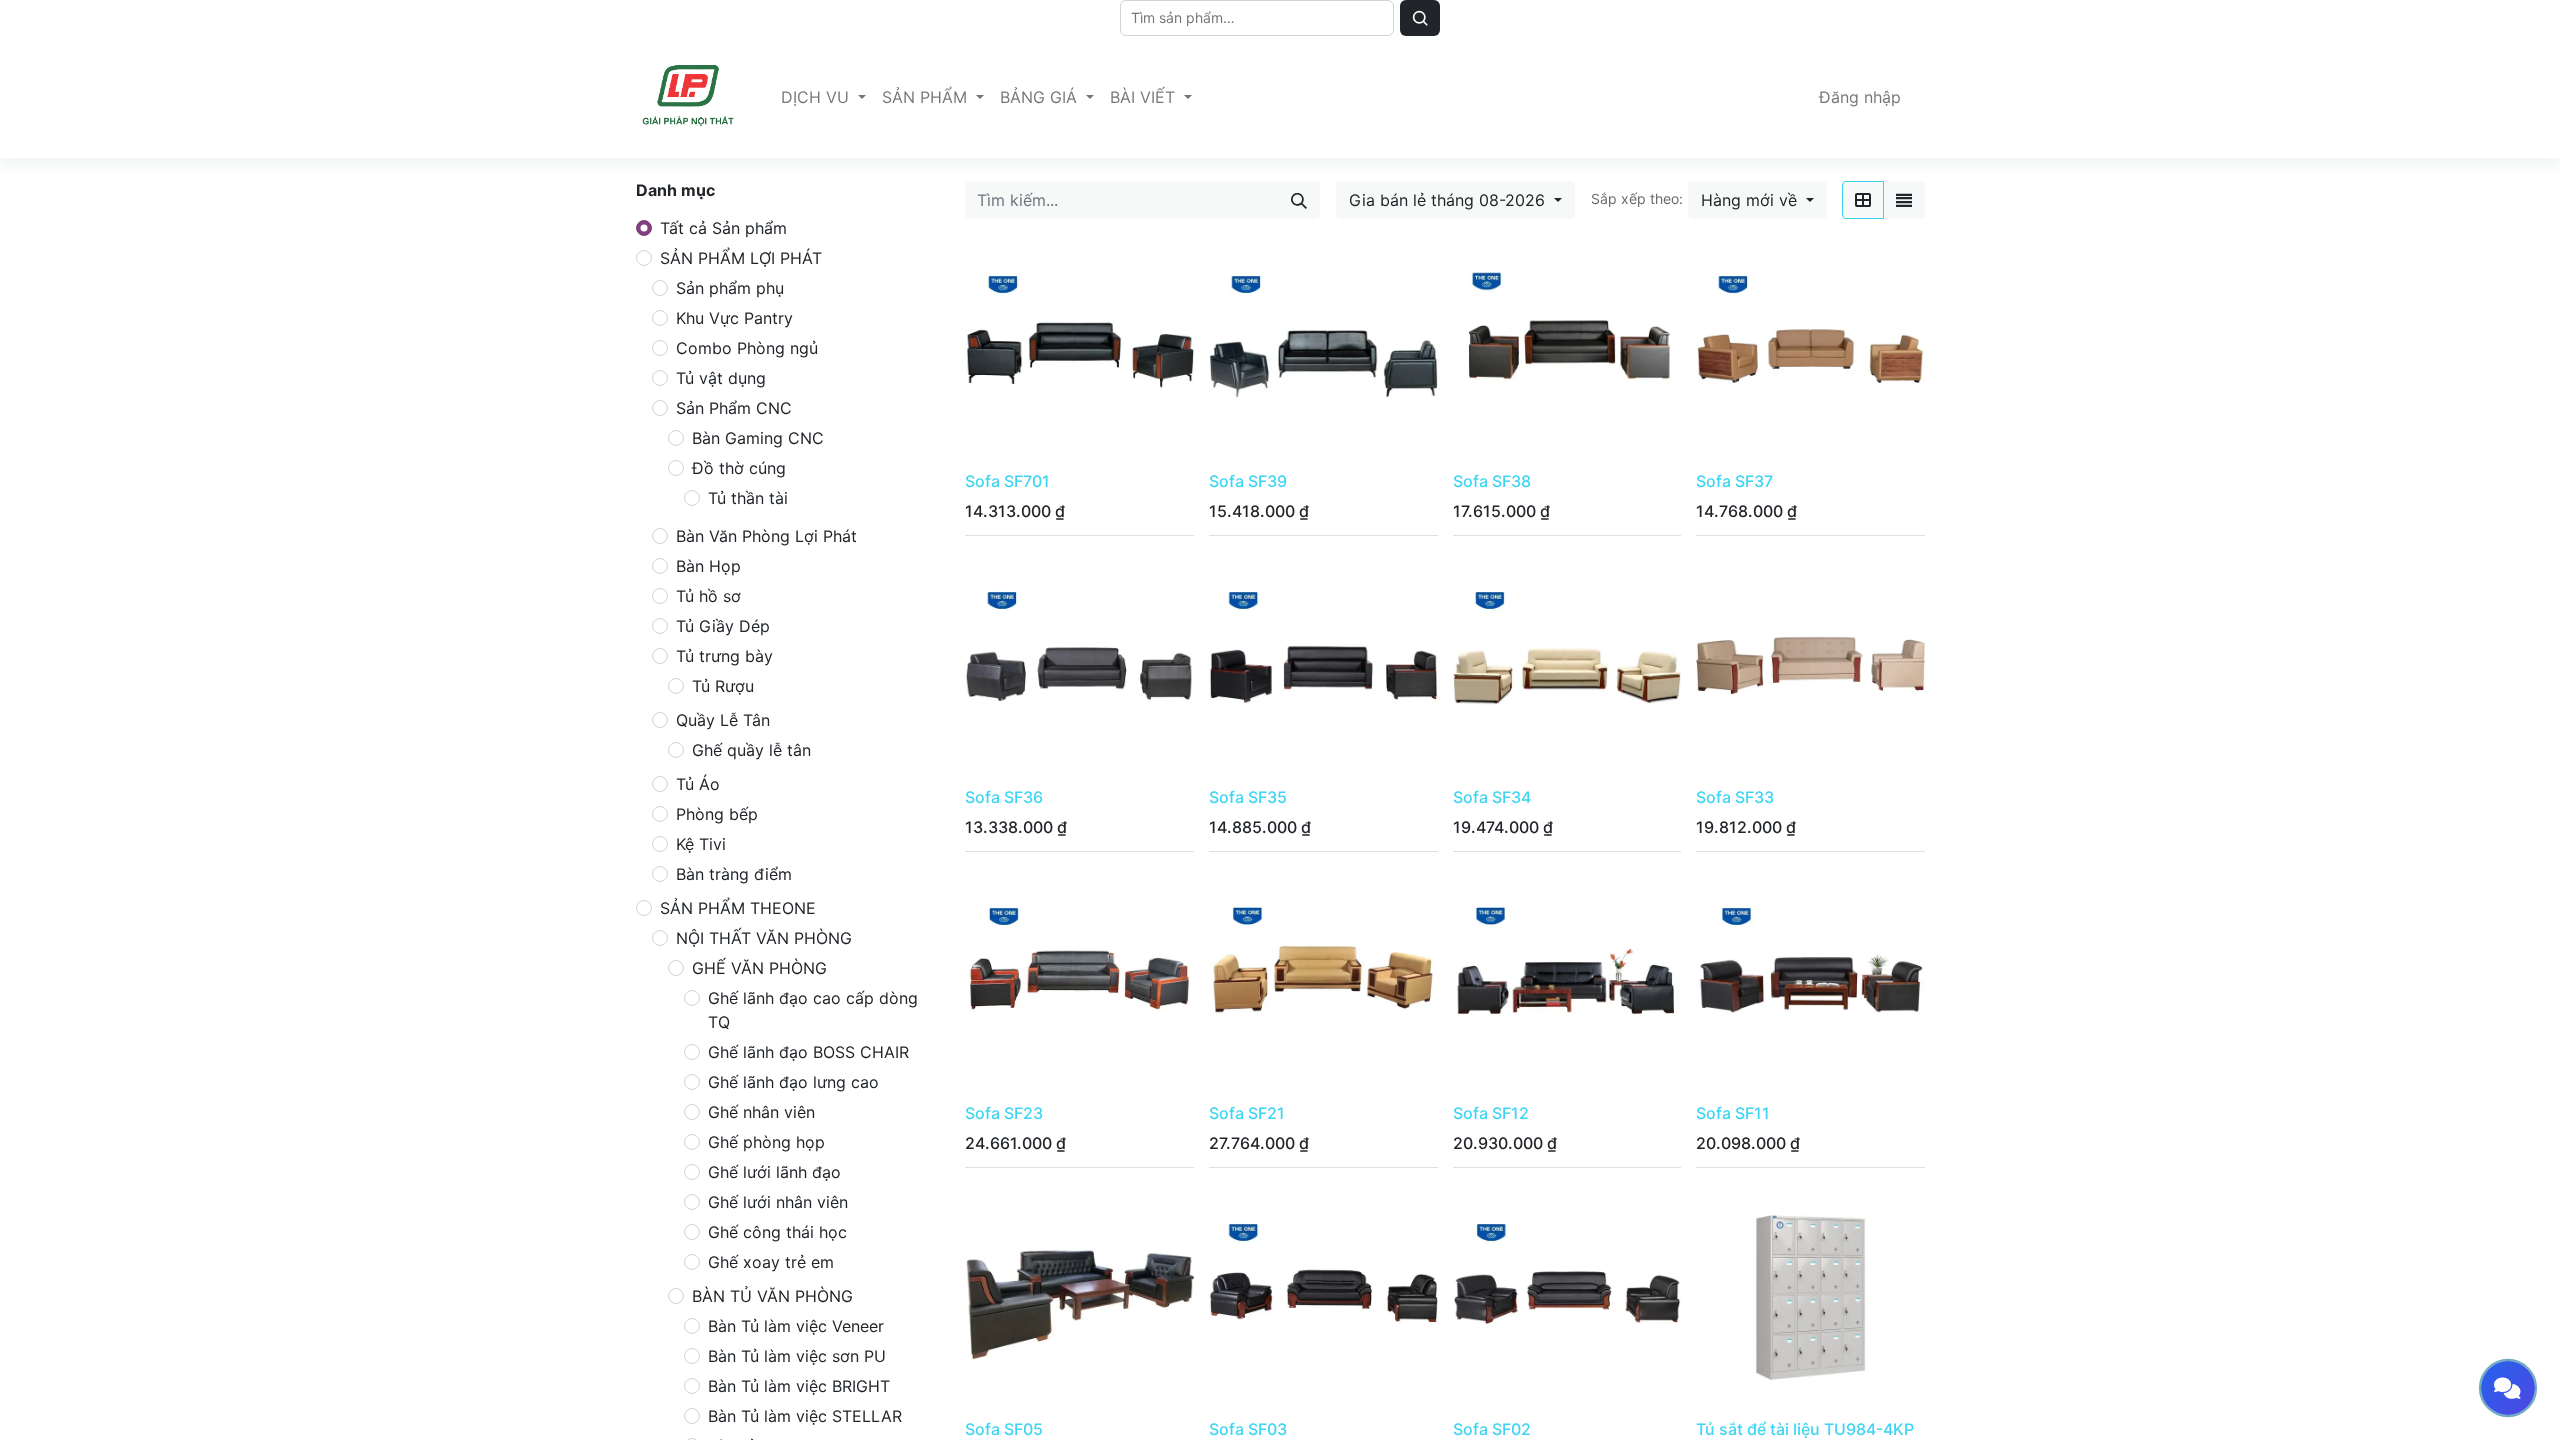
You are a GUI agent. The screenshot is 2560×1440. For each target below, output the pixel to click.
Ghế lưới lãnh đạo (774, 1172)
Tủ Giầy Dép (723, 626)
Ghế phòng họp (766, 1142)
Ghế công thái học (777, 1232)
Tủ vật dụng (721, 378)
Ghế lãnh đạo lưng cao (793, 1082)
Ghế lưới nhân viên (778, 1202)
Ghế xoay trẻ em (771, 1262)
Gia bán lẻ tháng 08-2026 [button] (1449, 200)
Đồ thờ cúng (739, 468)
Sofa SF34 (1492, 797)
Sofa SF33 (1735, 797)
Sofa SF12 (1491, 1113)
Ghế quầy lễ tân (751, 750)
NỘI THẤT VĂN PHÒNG (764, 938)
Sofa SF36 (1004, 797)
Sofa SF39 (1248, 481)
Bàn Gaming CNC (758, 438)
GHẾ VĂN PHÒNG (759, 968)
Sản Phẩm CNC (734, 408)
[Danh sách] (1904, 200)
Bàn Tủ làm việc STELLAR (805, 1416)
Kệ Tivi (701, 844)
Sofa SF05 (1004, 1429)
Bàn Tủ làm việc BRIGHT (799, 1386)
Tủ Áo (698, 784)
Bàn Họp (708, 566)
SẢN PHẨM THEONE (738, 908)
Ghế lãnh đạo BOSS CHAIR (808, 1052)
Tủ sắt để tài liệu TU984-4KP (1805, 1429)
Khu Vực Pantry (734, 318)
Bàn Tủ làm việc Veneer (796, 1326)
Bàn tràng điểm (734, 874)
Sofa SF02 (1492, 1429)
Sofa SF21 (1247, 1113)
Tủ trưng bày (724, 656)
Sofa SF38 (1492, 481)
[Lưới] (1863, 200)
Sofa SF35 (1248, 797)
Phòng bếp (717, 814)
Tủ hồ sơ (708, 596)
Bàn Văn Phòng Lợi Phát (766, 536)
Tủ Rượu (723, 686)
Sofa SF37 (1734, 481)
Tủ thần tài (748, 498)
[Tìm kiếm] (1299, 200)
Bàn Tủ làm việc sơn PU (797, 1356)
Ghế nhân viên (761, 1112)
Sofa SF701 (1007, 481)
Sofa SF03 (1248, 1429)
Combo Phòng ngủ (747, 348)
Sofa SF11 (1733, 1113)
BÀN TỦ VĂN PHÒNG (772, 1296)
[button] (1757, 200)
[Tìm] (1420, 18)
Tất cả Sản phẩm (723, 228)
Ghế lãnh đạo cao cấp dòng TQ (813, 1010)
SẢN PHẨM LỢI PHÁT (741, 258)
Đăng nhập (1860, 97)
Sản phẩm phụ (730, 288)
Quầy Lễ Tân (723, 720)
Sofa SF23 (1004, 1113)
